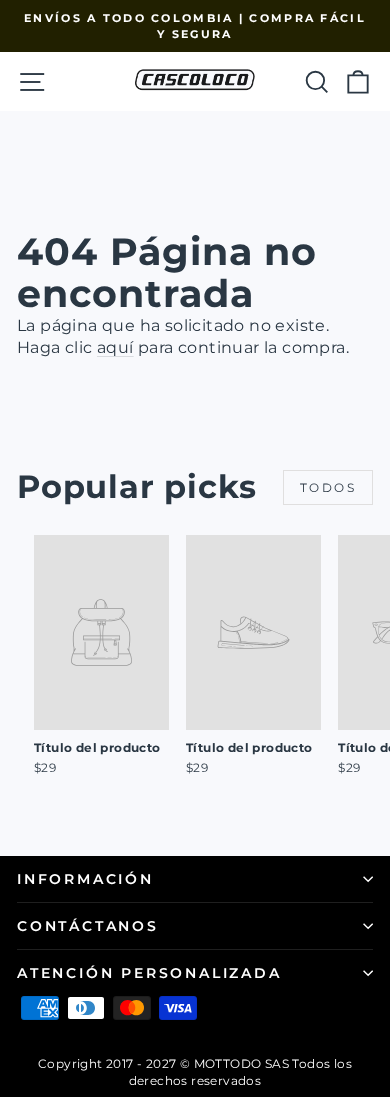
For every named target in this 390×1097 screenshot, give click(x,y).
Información (85, 879)
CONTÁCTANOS (88, 926)
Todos (328, 487)
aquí (115, 347)
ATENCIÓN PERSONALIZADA (149, 973)
